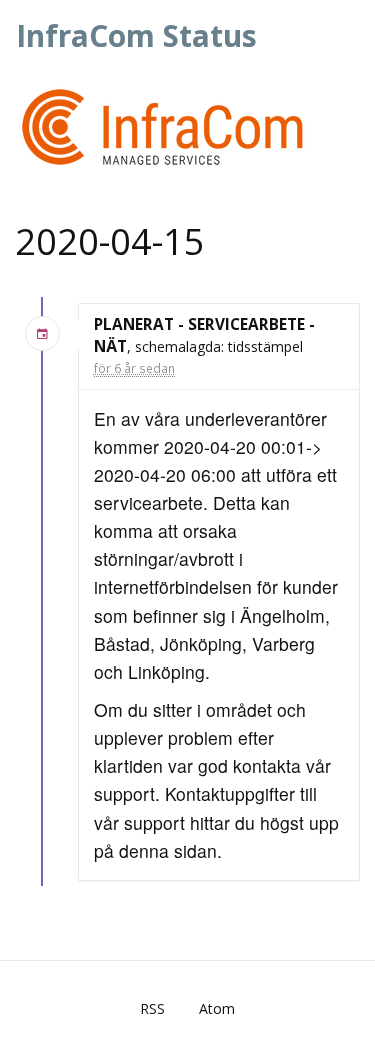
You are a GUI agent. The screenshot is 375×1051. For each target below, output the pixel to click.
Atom (217, 1008)
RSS (152, 1008)
